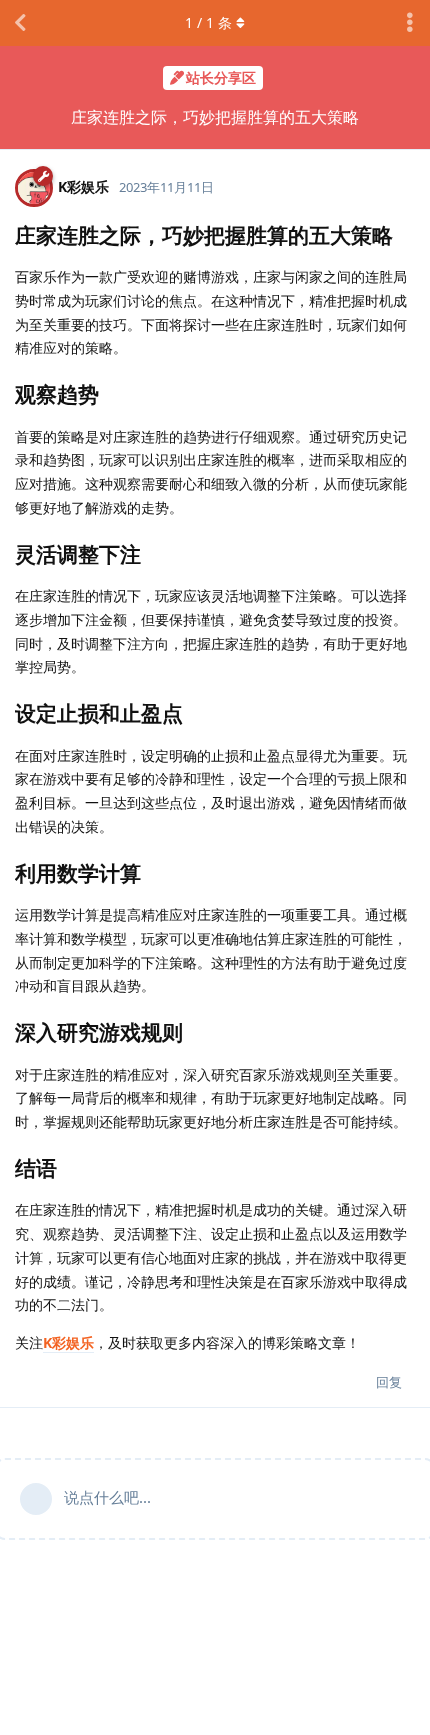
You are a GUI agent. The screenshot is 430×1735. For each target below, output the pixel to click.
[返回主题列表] (20, 23)
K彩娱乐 (68, 1342)
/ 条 (208, 22)
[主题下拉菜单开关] (410, 23)
